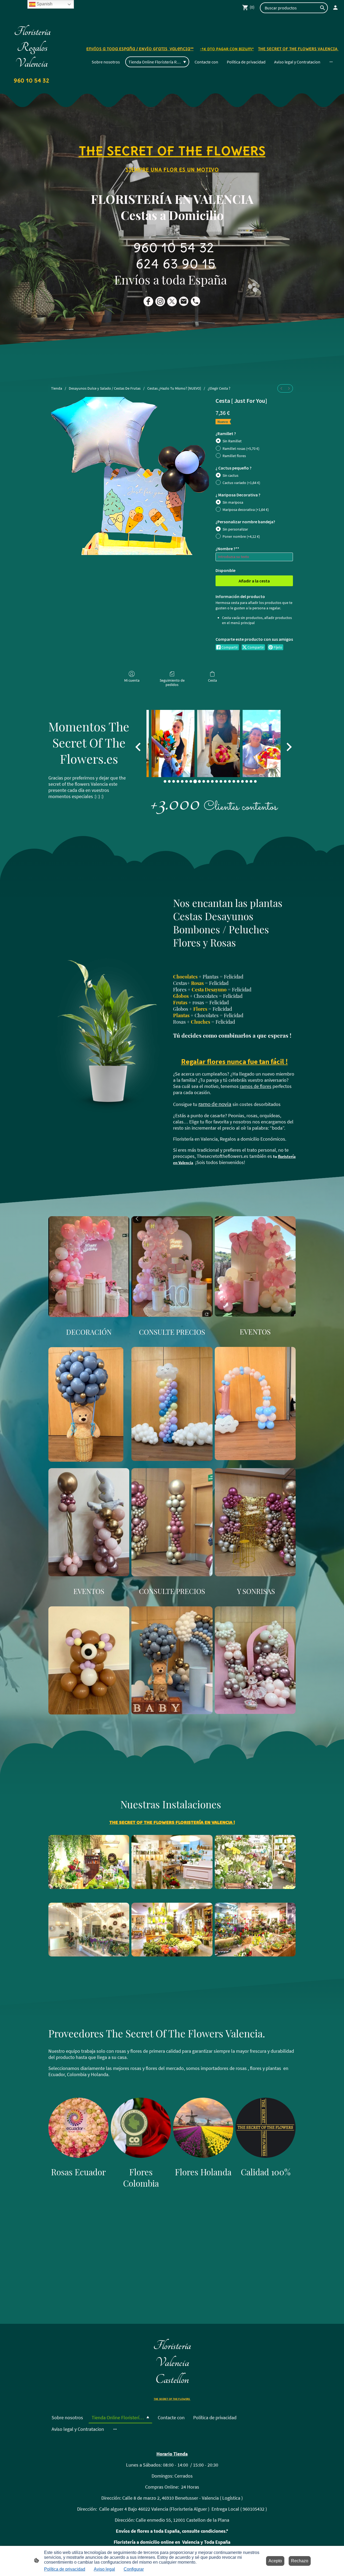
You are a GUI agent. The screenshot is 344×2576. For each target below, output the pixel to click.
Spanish (44, 4)
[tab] (165, 781)
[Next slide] (289, 747)
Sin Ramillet (232, 441)
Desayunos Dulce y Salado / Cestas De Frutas (105, 388)
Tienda (57, 388)
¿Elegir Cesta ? (219, 388)
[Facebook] (148, 301)
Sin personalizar (235, 529)
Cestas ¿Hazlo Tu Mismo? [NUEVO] (174, 388)
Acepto (275, 2561)
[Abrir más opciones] (331, 62)
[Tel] (196, 301)
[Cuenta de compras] (335, 8)
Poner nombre (241, 536)
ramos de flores (256, 1086)
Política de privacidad (65, 2569)
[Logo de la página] (32, 88)
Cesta (212, 680)
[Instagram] (160, 301)
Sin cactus (230, 475)
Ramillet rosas (241, 449)
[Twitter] (172, 301)
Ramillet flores (234, 456)
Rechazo (300, 2561)
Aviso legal (104, 2569)
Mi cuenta (132, 680)
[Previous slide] (139, 747)
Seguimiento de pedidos (172, 683)
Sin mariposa (233, 502)
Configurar (134, 2569)
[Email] (184, 301)
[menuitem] (281, 388)
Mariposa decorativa (246, 510)
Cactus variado (241, 483)
